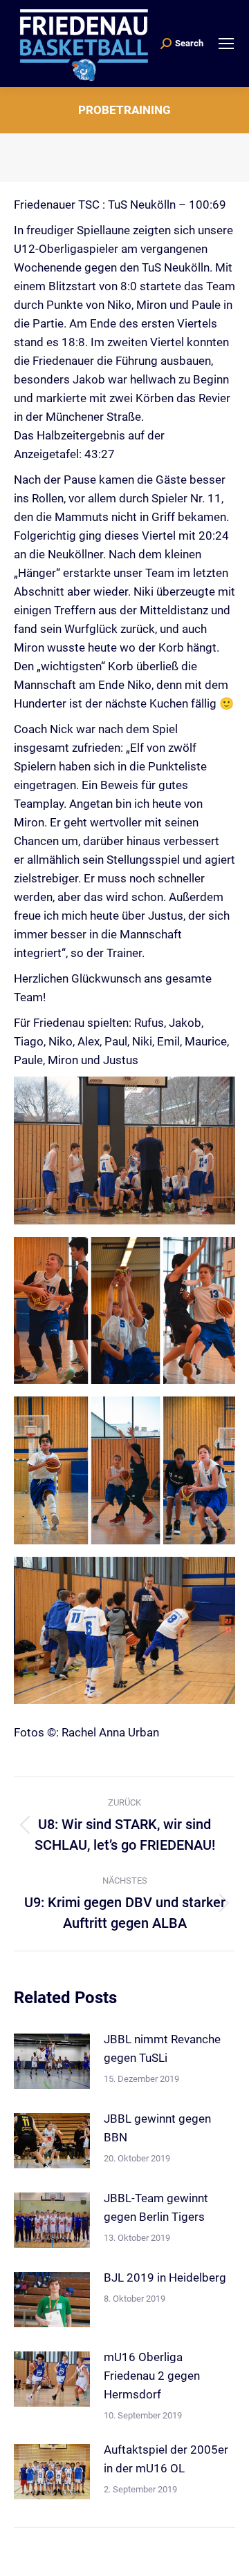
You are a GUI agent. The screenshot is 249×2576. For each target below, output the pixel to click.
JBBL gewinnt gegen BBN (157, 2128)
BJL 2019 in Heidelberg (165, 2277)
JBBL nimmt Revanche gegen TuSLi (162, 2048)
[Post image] (52, 2061)
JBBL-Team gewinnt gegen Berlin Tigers (156, 2207)
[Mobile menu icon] (226, 44)
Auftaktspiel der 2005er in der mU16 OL (166, 2459)
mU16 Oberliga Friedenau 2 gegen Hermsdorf (152, 2376)
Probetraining (124, 110)
